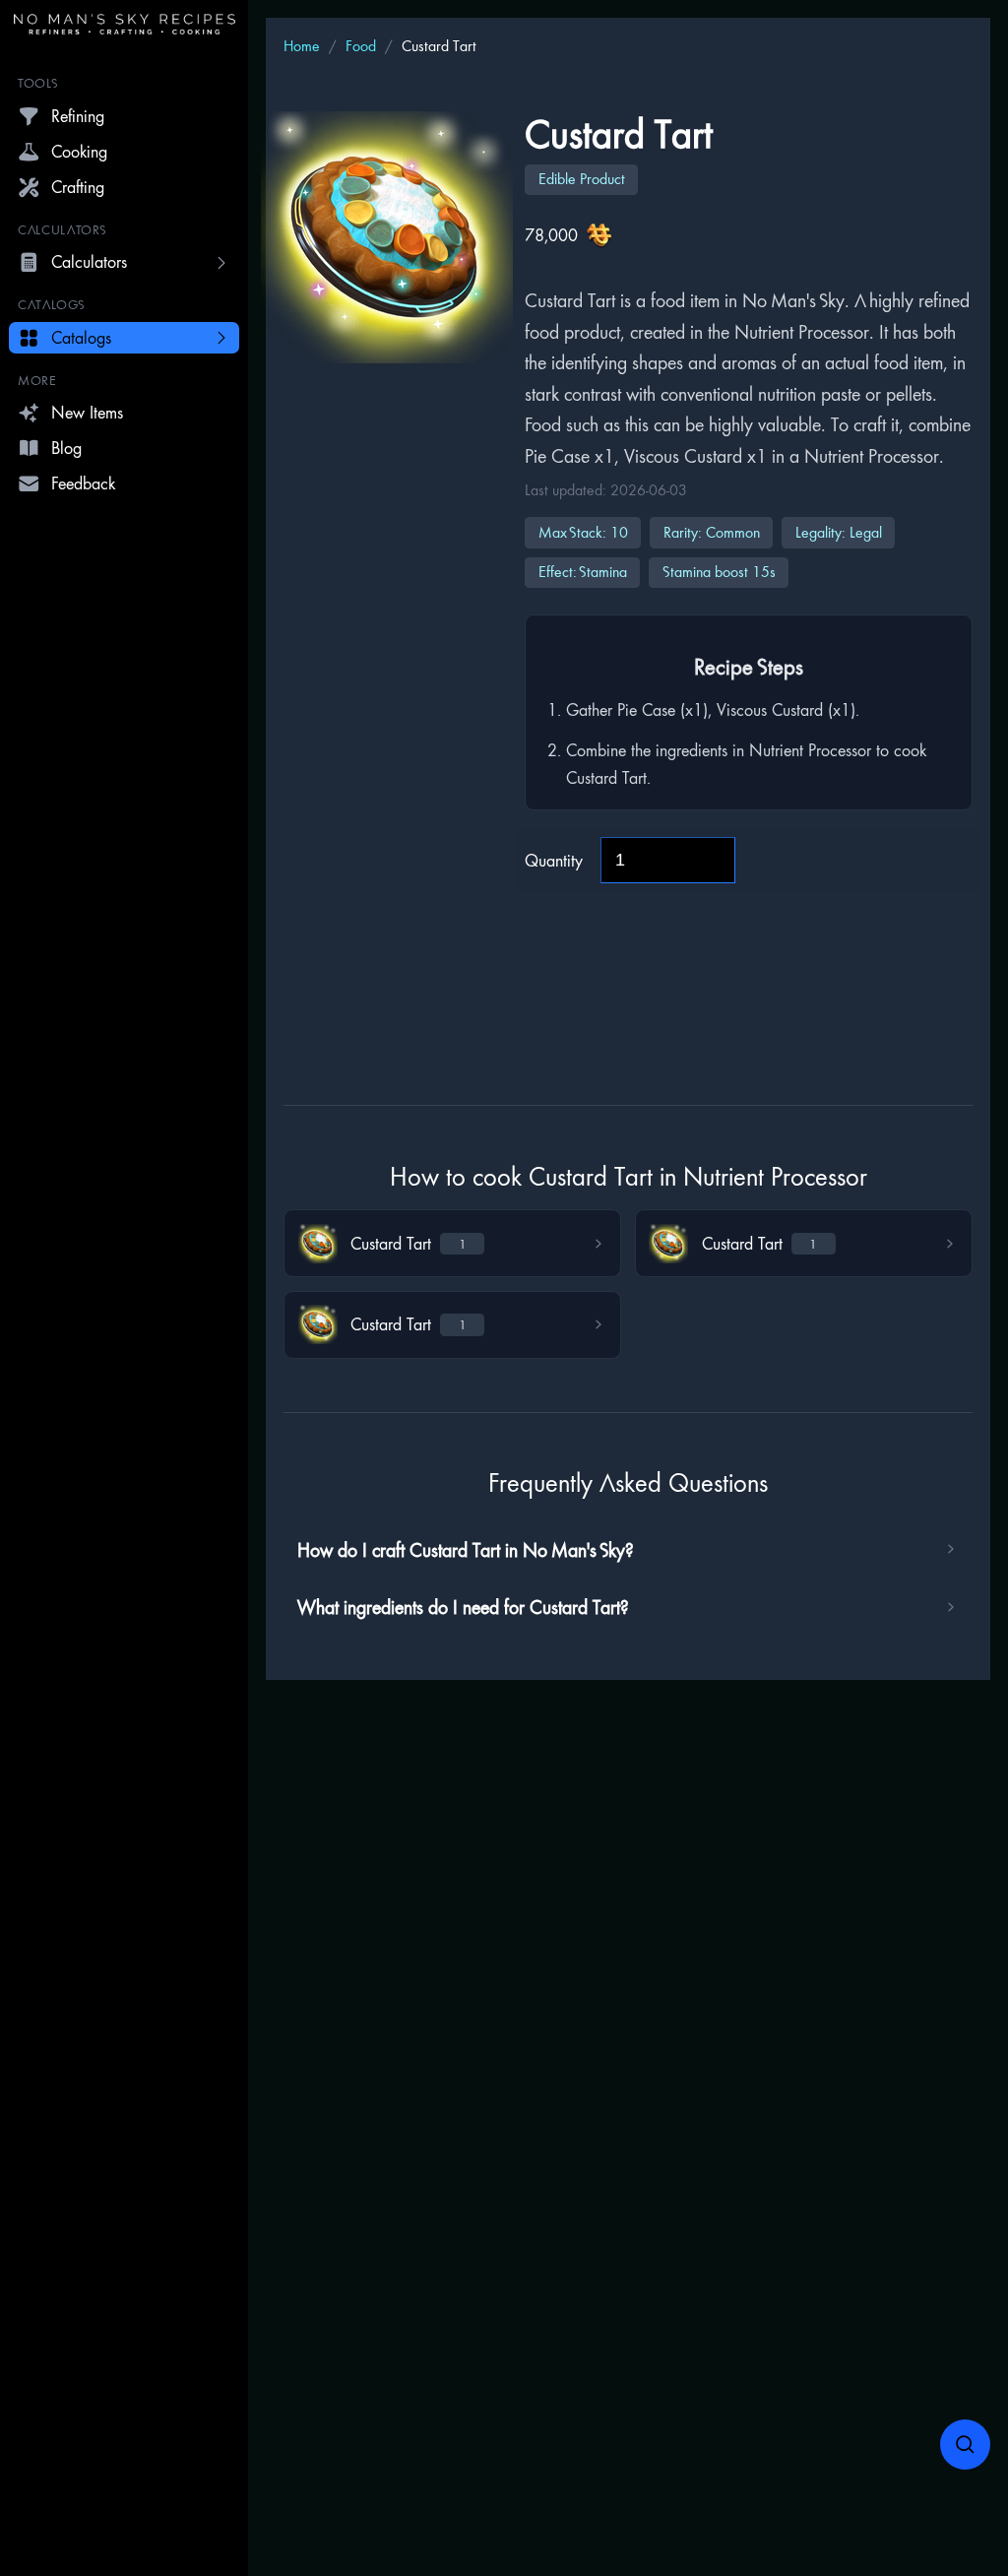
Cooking (79, 151)
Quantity (554, 860)
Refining (78, 116)
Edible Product (582, 179)
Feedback (83, 483)
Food (361, 46)
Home (302, 46)
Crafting (78, 187)
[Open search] (966, 2445)
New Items (87, 412)
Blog (66, 448)
